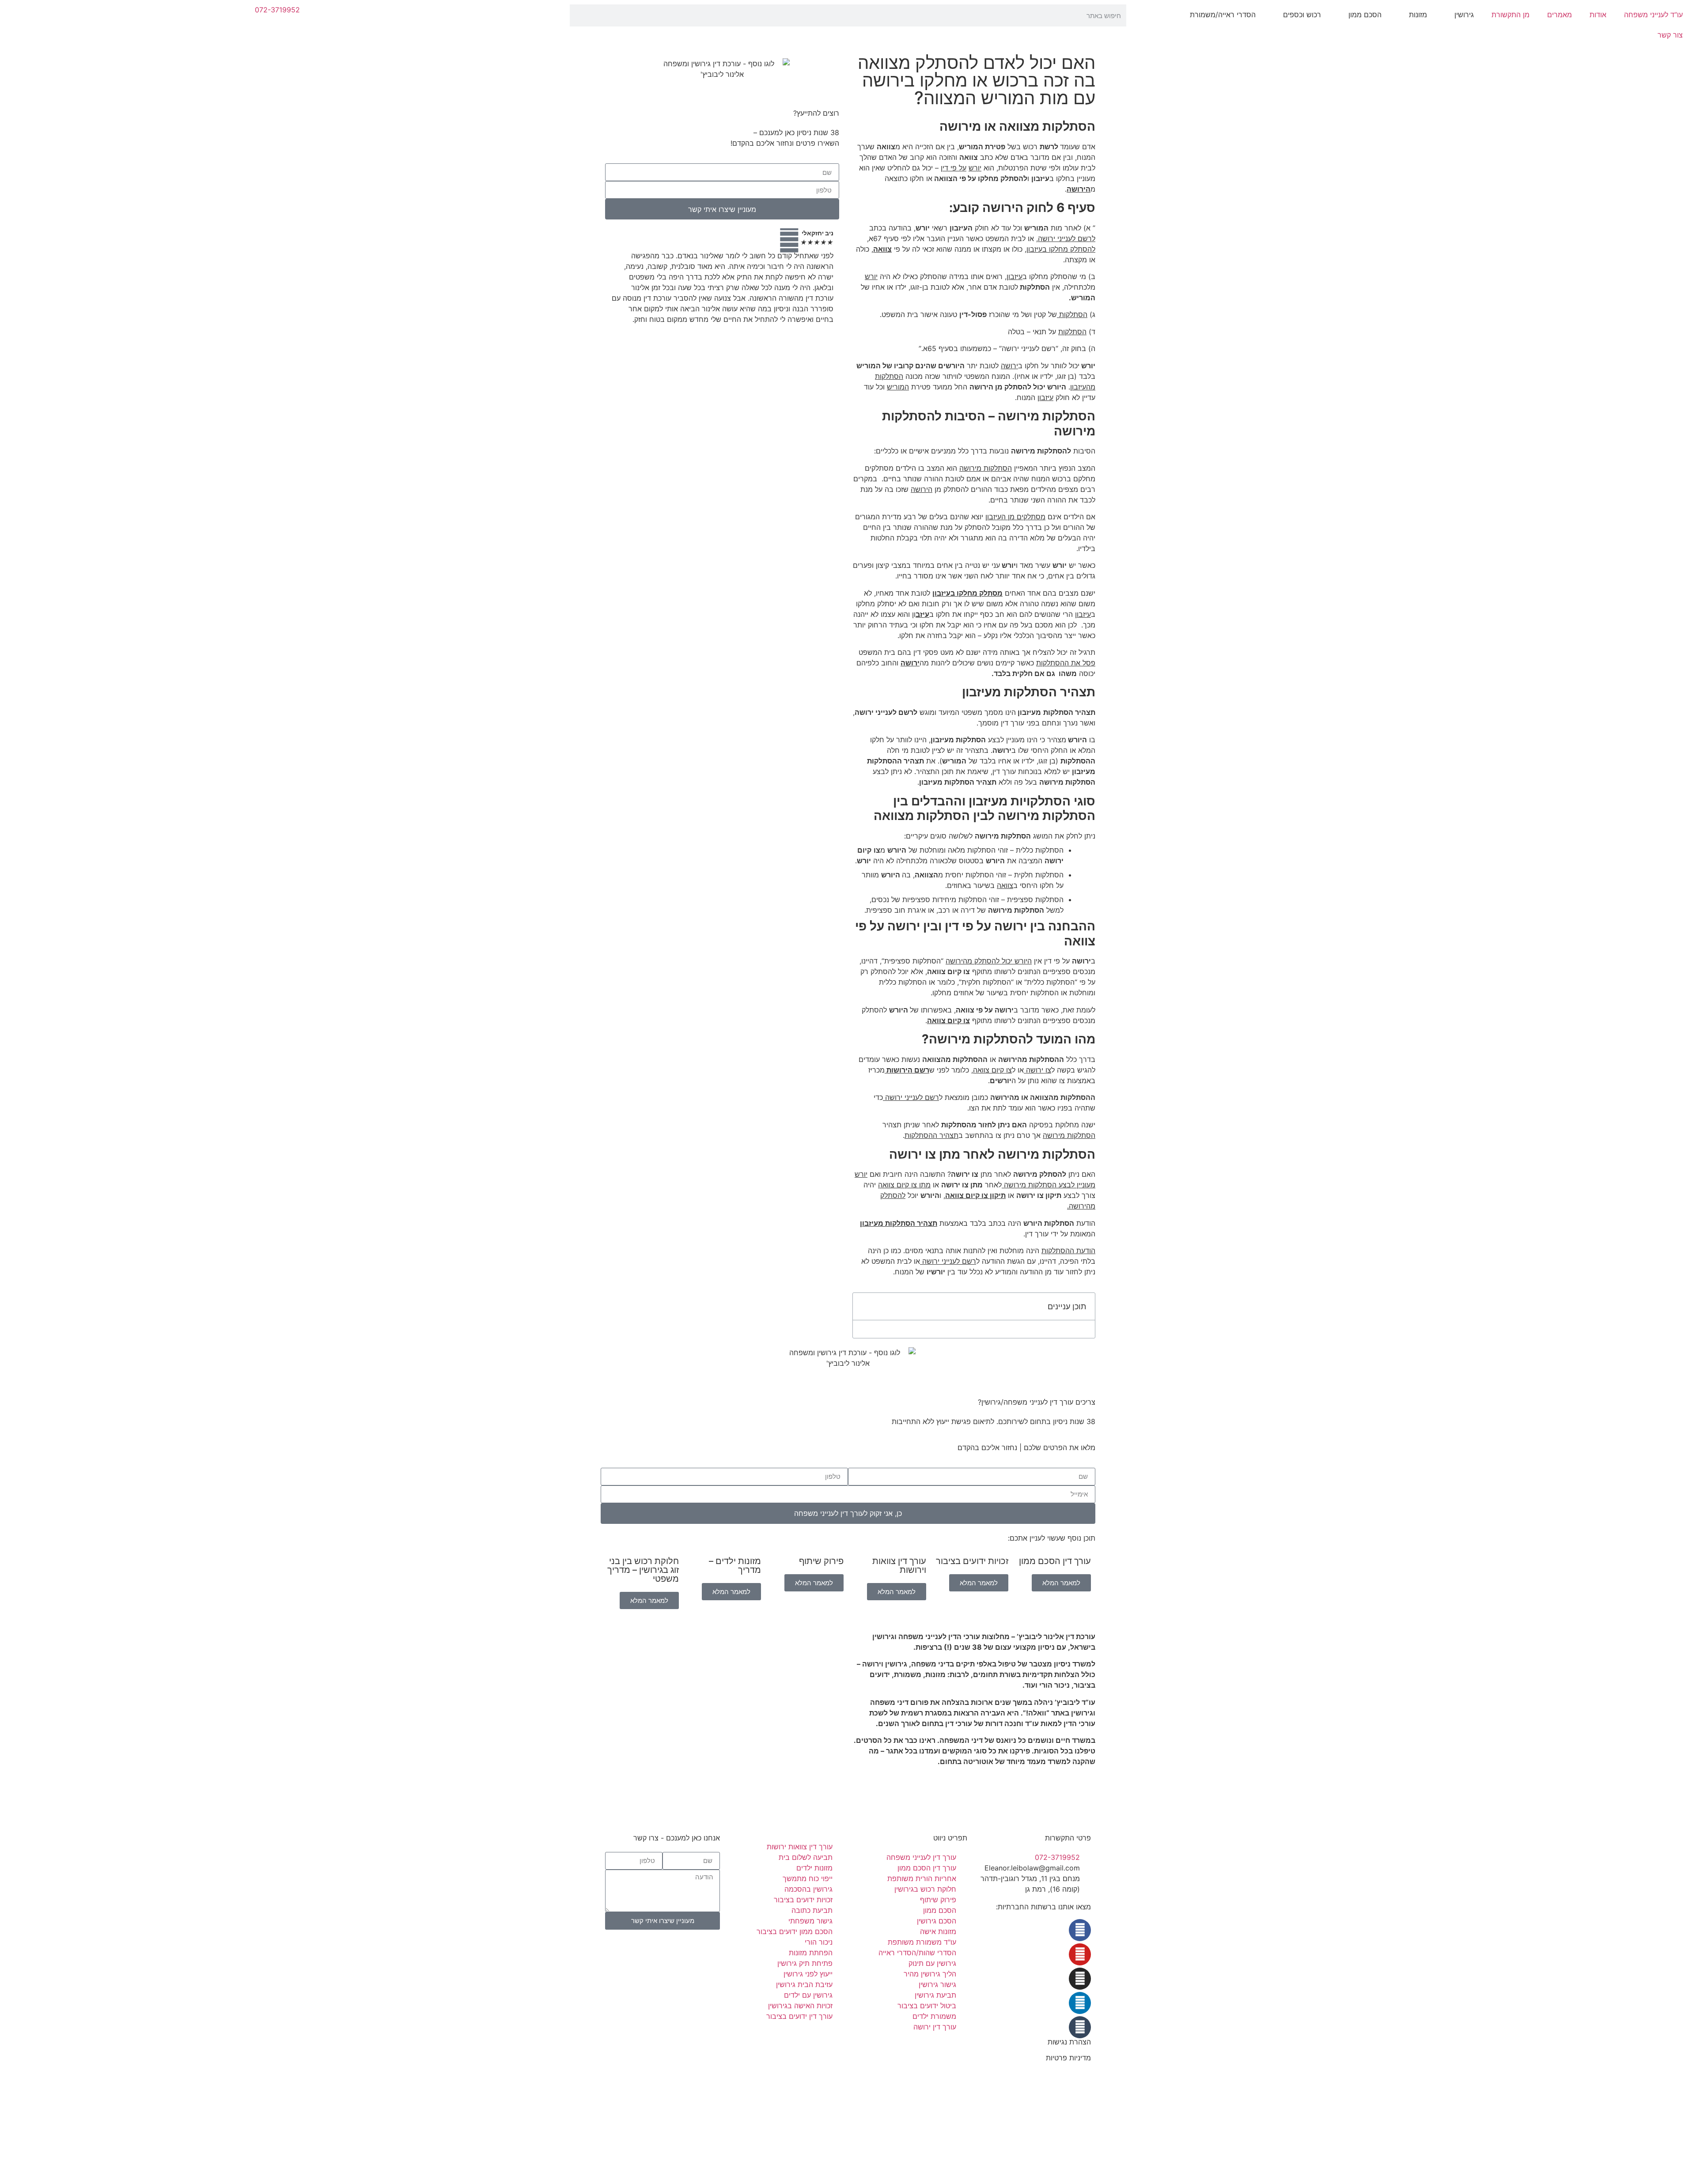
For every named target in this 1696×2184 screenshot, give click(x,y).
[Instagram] (1080, 1979)
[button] (864, 1306)
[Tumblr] (1080, 2027)
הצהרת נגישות (1069, 2042)
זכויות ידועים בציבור (972, 1561)
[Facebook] (1080, 1930)
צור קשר (1670, 35)
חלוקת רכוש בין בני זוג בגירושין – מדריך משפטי (643, 1570)
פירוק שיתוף (821, 1561)
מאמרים (1560, 15)
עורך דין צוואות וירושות (899, 1565)
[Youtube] (1080, 1954)
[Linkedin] (1080, 2003)
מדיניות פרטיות (1068, 2058)
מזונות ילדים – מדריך (735, 1565)
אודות (1598, 15)
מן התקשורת (1510, 15)
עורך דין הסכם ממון (1055, 1561)
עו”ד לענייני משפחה (1653, 15)
